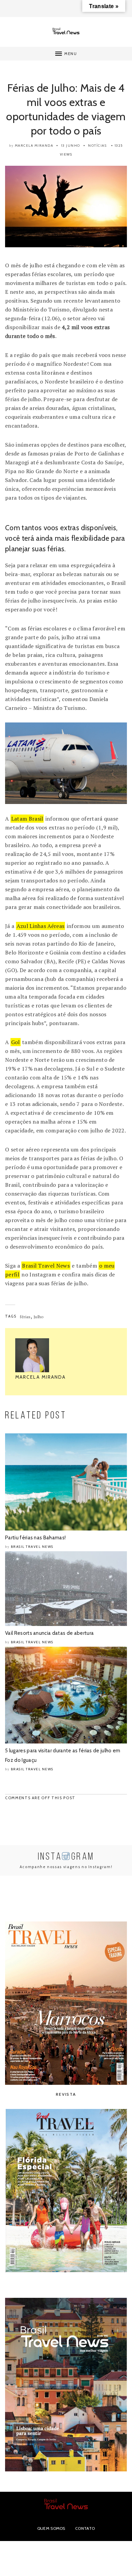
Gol (16, 1042)
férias (25, 1317)
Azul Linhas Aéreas (41, 926)
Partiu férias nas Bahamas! (35, 1538)
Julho (39, 1317)
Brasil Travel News (46, 1266)
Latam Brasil (27, 819)
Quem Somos (51, 2528)
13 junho (71, 146)
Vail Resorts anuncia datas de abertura (49, 1633)
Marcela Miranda (34, 146)
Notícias (97, 146)
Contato (85, 2528)
